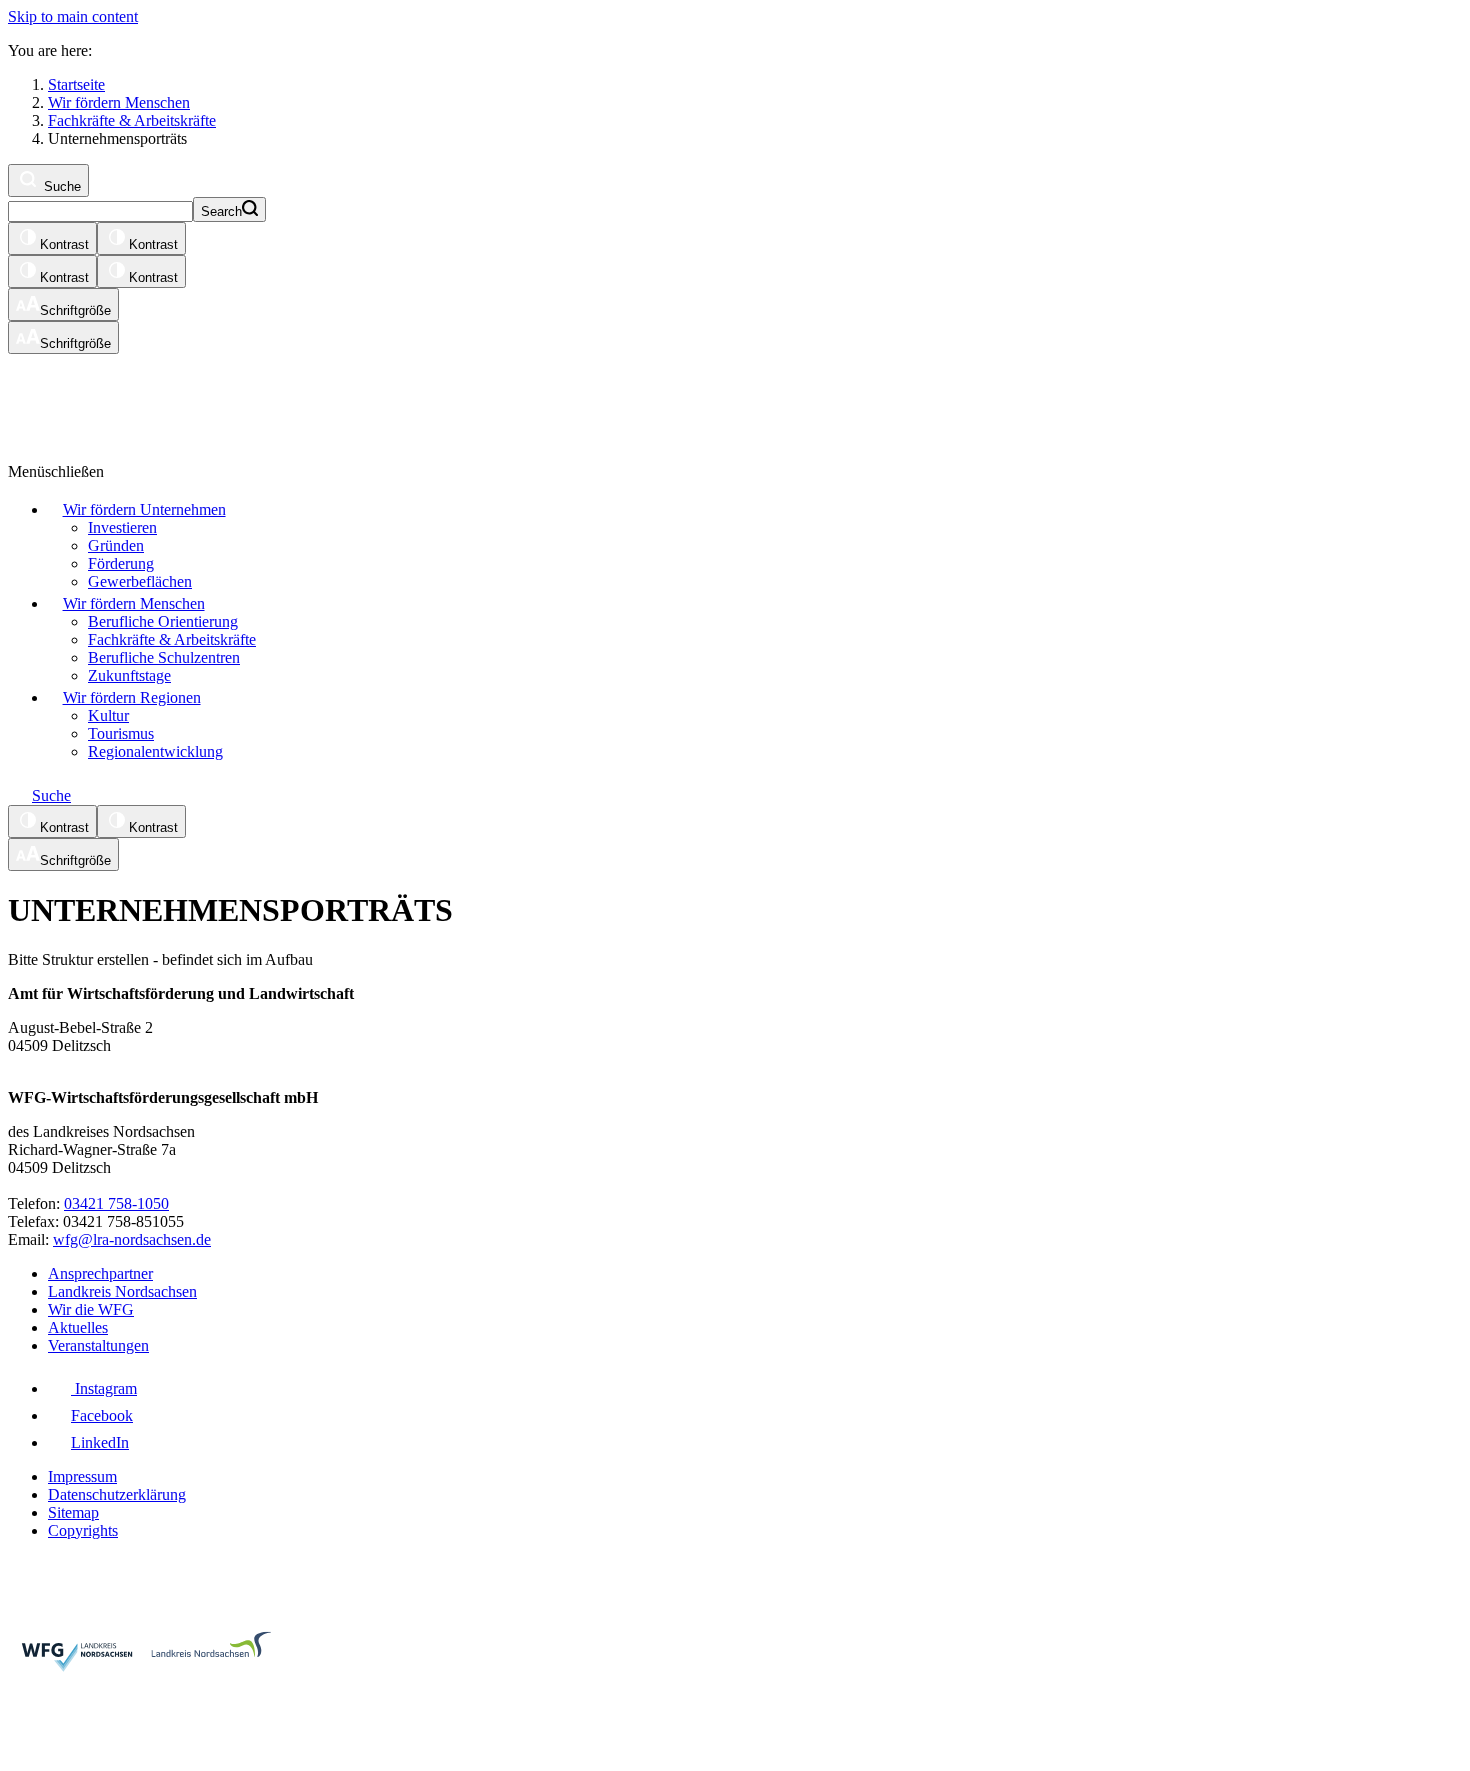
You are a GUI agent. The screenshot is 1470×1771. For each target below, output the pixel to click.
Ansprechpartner (100, 1273)
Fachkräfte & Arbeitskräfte (172, 639)
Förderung (121, 563)
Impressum (82, 1476)
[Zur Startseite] (253, 398)
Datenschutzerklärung (117, 1494)
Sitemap (73, 1512)
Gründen (116, 545)
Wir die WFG (91, 1309)
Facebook (102, 1415)
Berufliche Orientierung (163, 621)
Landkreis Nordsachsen (122, 1291)
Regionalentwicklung (155, 751)
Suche (60, 186)
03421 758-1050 (116, 1203)
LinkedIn (100, 1442)
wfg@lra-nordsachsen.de (132, 1239)
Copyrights (83, 1530)
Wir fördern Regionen (132, 697)
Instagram (104, 1388)
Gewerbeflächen (140, 581)
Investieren (122, 527)
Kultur (108, 715)
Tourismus (121, 733)
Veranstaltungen (98, 1345)
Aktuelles (78, 1327)
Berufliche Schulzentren (164, 657)
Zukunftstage (129, 675)
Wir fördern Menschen (134, 603)
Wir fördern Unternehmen (144, 509)
